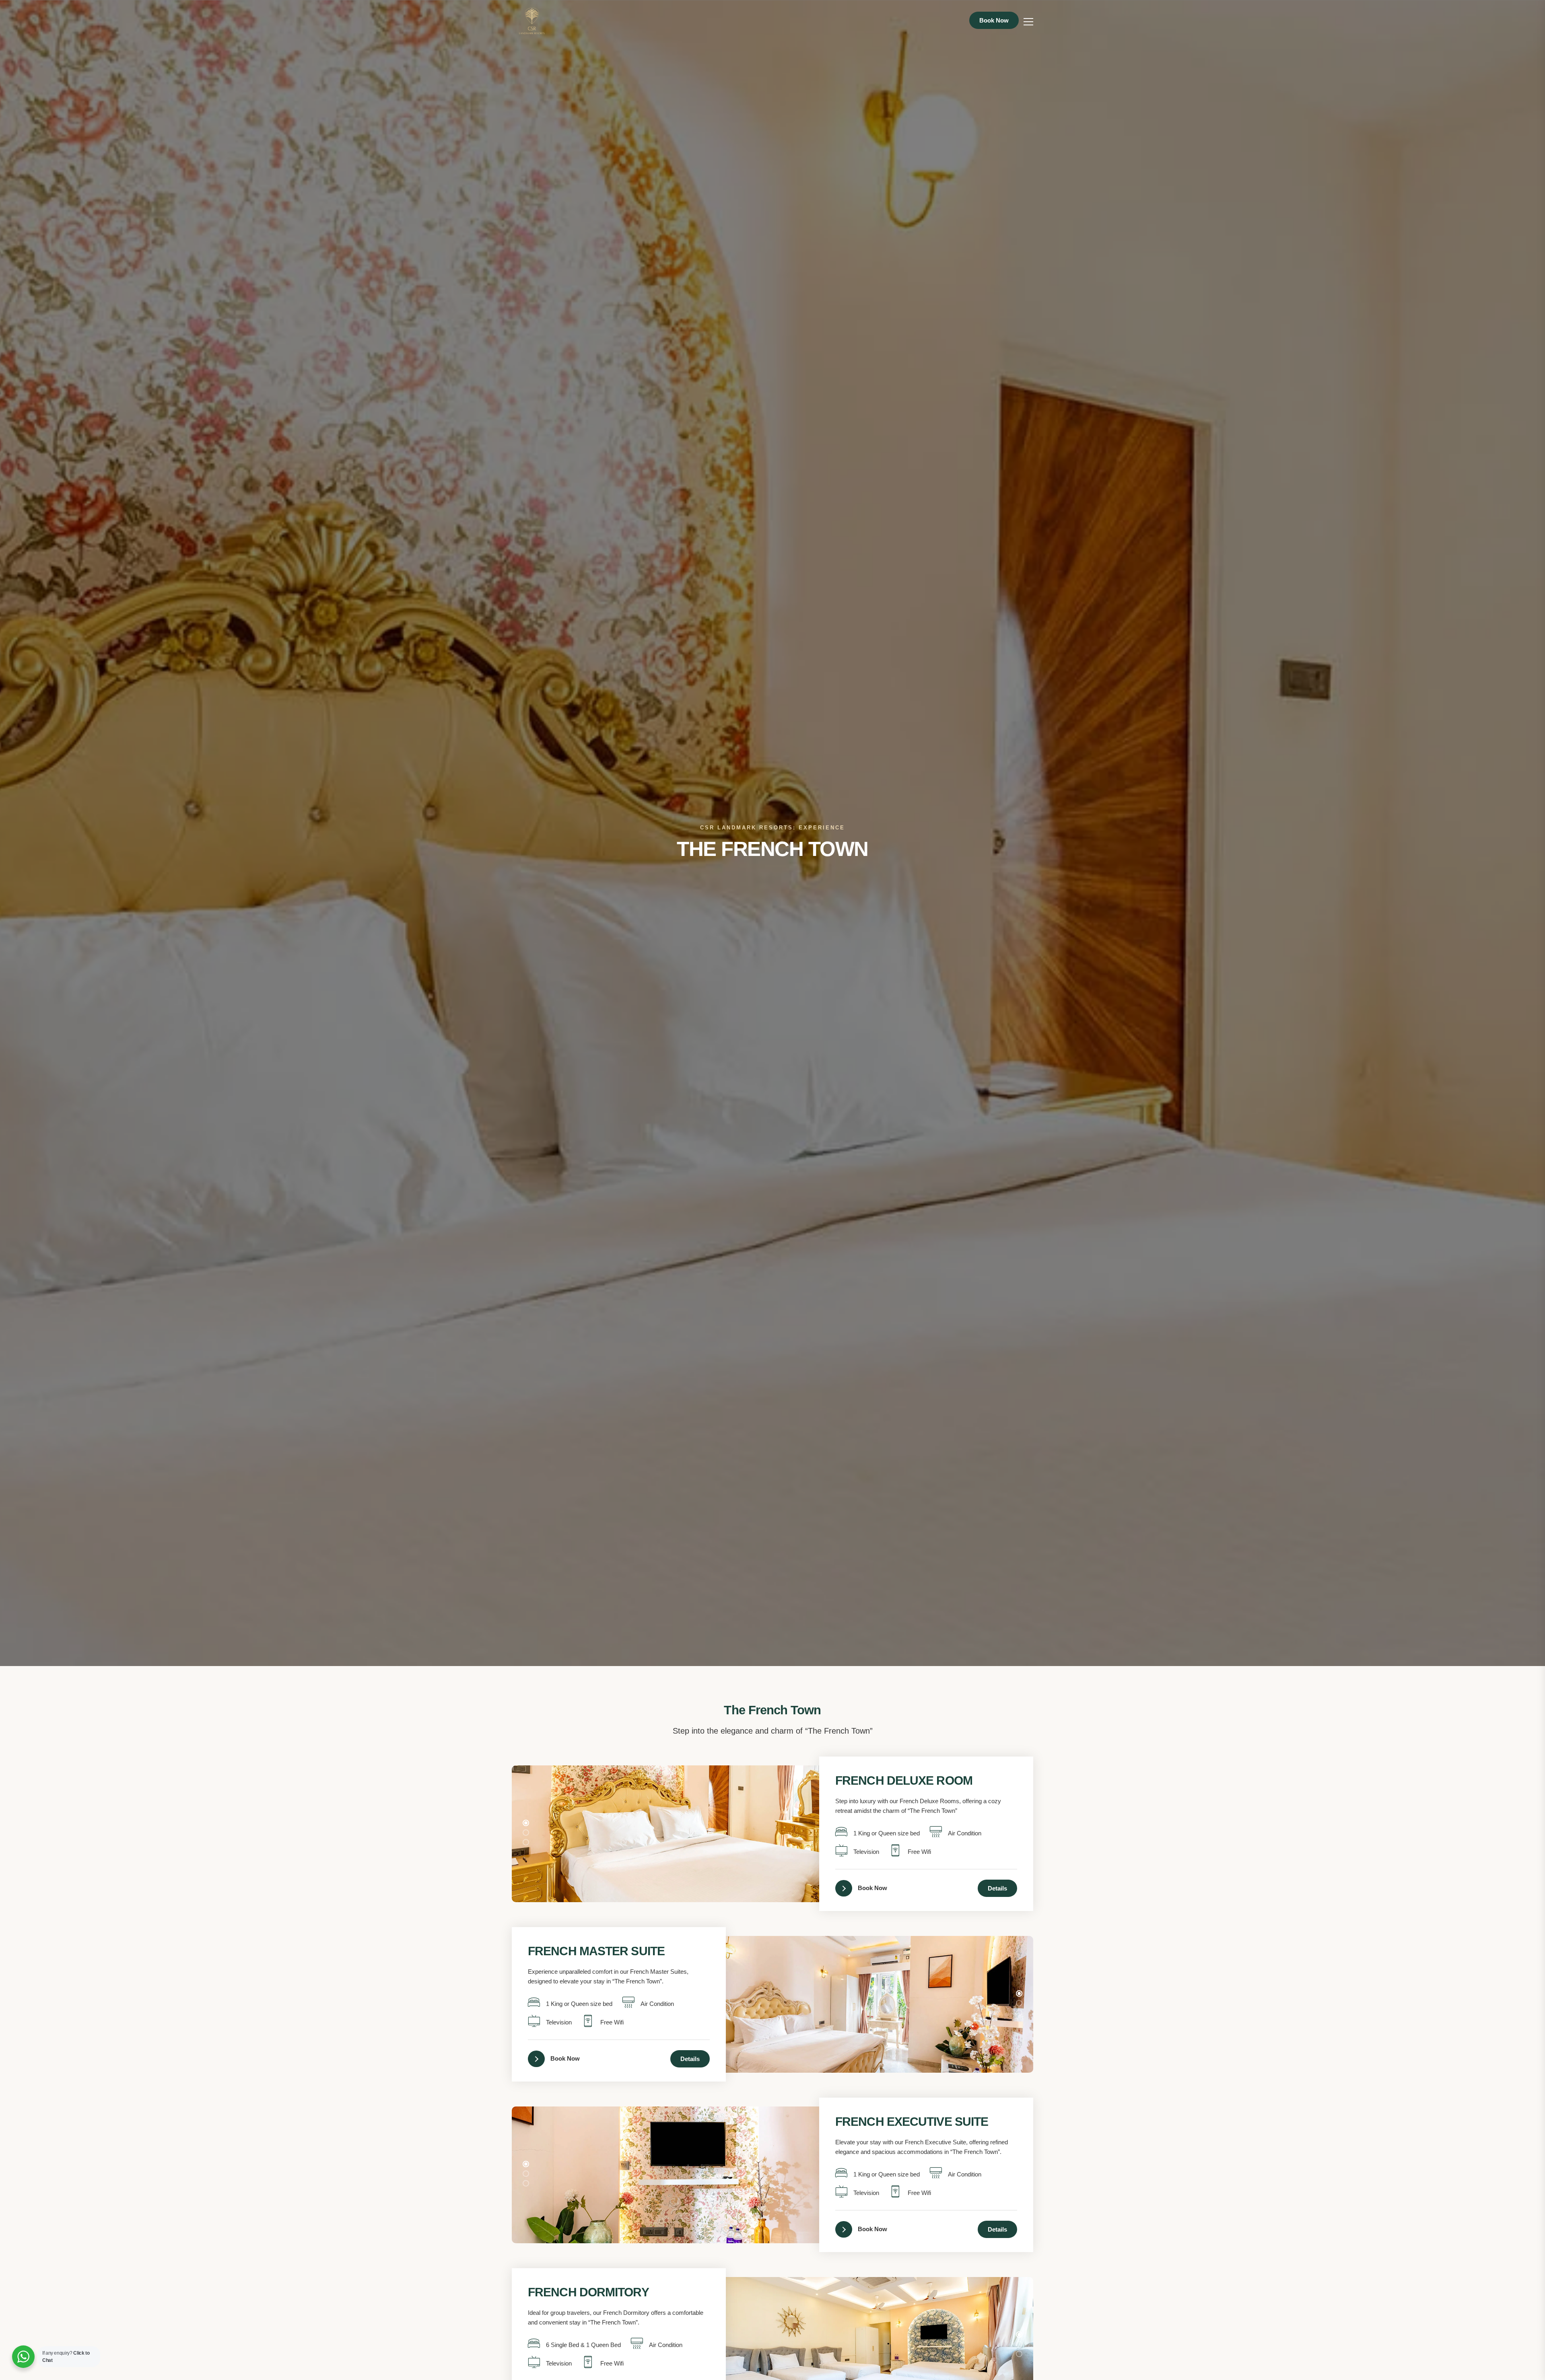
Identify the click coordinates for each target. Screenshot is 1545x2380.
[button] (526, 1823)
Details (997, 1888)
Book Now (994, 20)
